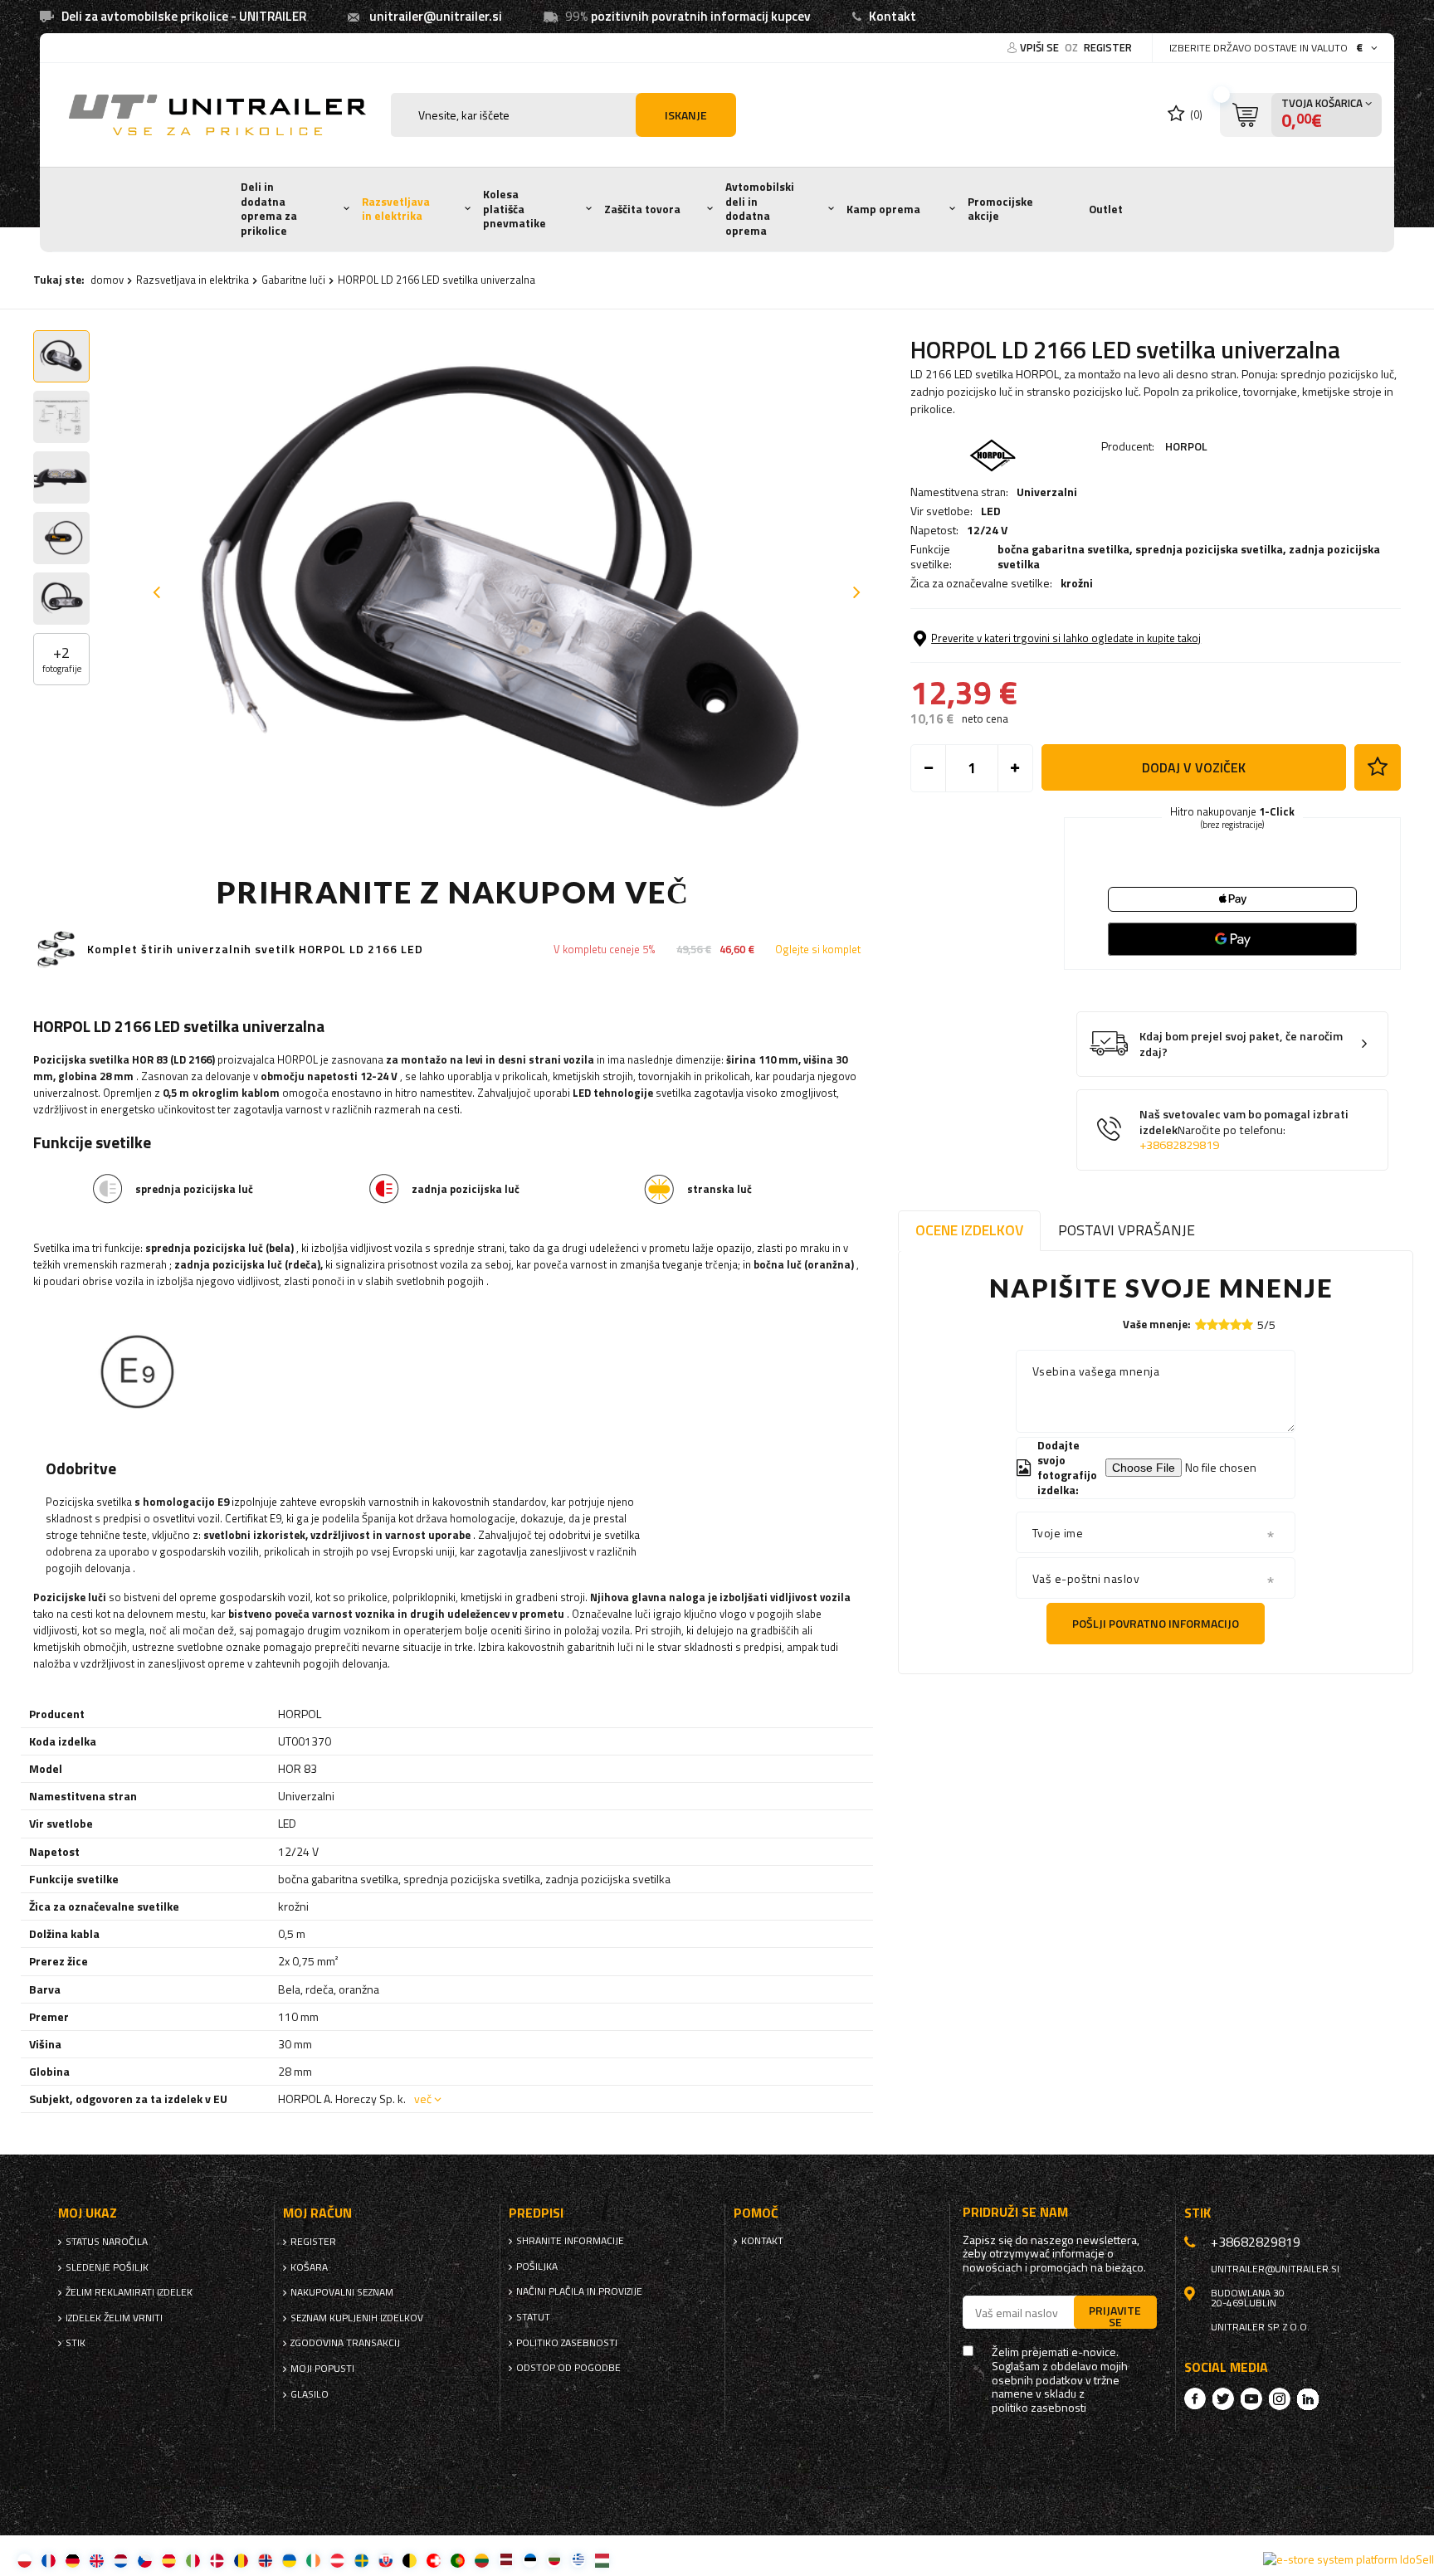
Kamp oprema (883, 209)
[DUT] (121, 2560)
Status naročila (107, 2242)
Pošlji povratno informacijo (1156, 1623)
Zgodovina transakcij (345, 2343)
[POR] (458, 2560)
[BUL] (554, 2560)
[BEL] (410, 2560)
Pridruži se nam (1015, 2212)
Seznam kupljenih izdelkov (357, 2318)
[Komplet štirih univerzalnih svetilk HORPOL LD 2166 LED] (56, 950)
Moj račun (317, 2213)
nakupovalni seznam (342, 2292)
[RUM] (241, 2560)
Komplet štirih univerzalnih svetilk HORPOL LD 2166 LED (255, 950)
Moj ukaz (88, 2213)
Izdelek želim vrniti (114, 2318)
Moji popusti (322, 2369)
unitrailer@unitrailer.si (436, 16)
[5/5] (1247, 1325)
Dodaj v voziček (1194, 767)
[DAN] (217, 2560)
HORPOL (1186, 446)
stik (76, 2343)
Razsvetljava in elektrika (396, 209)
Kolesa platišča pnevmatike (515, 209)
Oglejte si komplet (818, 950)
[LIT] (482, 2560)
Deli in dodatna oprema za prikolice (269, 209)
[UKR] (289, 2560)
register (1108, 47)
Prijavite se (1115, 2315)
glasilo (310, 2394)
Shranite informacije (570, 2241)
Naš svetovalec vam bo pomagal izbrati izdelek (1244, 1130)
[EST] (530, 2560)
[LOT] (506, 2560)
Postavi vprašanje (1127, 1230)
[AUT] (337, 2560)
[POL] (24, 2560)
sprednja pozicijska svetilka (1209, 549)
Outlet (1106, 209)
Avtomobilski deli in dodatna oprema (760, 209)
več (423, 2099)
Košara (309, 2267)
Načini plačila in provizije (579, 2291)
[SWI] (434, 2560)
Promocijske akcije (1000, 209)
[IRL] (313, 2560)
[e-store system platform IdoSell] (1349, 2559)
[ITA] (193, 2560)
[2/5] (1212, 1325)
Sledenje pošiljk (107, 2267)
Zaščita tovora (642, 209)
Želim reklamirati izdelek (129, 2292)
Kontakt (893, 16)
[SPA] (169, 2560)
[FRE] (49, 2560)
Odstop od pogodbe (568, 2368)
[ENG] (97, 2560)
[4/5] (1236, 1325)
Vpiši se (1041, 47)
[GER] (73, 2560)
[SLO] (385, 2560)
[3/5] (1224, 1325)
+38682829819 (1179, 1145)
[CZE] (145, 2560)
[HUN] (602, 2560)
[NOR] (265, 2560)
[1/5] (1201, 1325)
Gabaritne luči (293, 280)
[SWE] (361, 2560)
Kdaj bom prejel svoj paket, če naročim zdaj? (1241, 1044)
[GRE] (578, 2560)
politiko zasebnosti (567, 2343)
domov (107, 280)
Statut (533, 2317)
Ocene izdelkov (969, 1230)
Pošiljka (537, 2267)
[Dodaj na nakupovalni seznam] (1378, 767)
